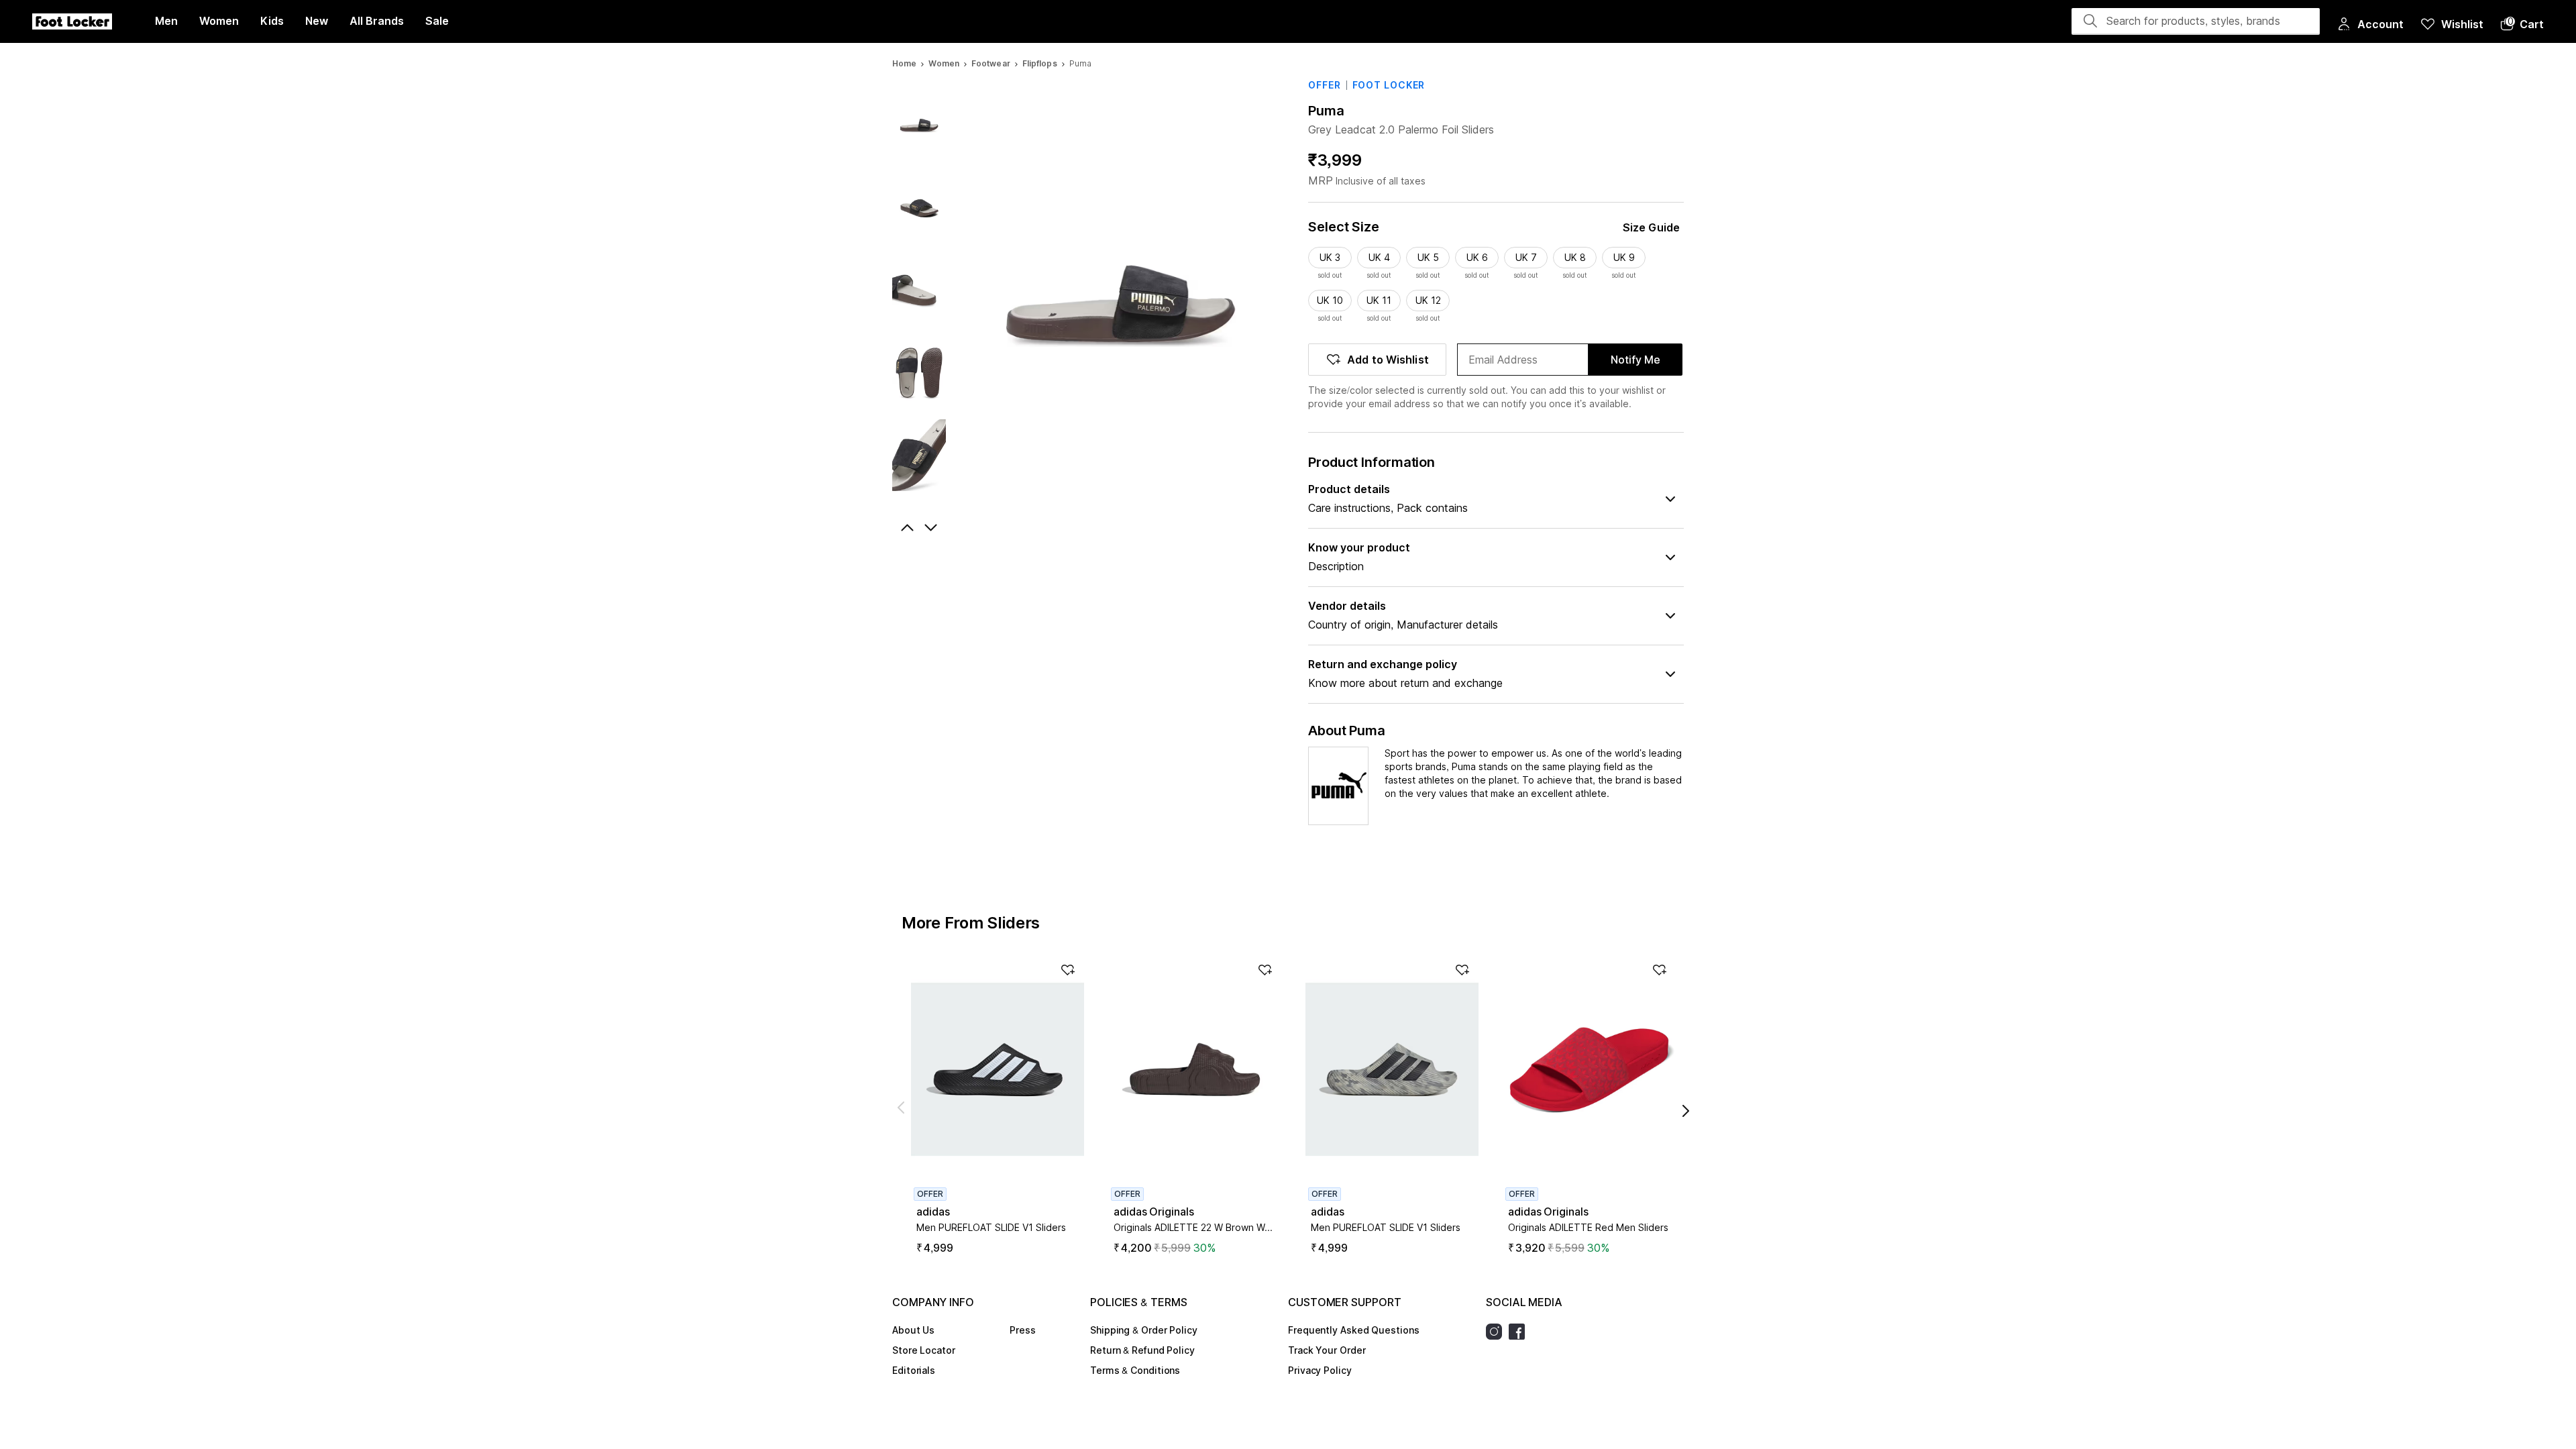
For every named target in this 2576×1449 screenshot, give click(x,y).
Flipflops (1040, 63)
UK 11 (1379, 300)
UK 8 (1575, 257)
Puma (1326, 111)
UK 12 (1428, 300)
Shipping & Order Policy (1144, 1330)
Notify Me (1635, 360)
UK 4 (1379, 257)
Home (904, 63)
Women (944, 63)
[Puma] (1338, 786)
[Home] (72, 21)
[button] (2522, 24)
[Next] (932, 528)
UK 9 (1624, 257)
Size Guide (1651, 227)
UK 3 (1330, 257)
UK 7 (1526, 257)
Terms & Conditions (1135, 1370)
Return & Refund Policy (1142, 1350)
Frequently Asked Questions (1353, 1330)
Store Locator (924, 1350)
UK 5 (1428, 257)
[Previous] (906, 528)
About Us (913, 1330)
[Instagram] (1497, 1332)
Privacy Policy (1320, 1370)
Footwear (991, 63)
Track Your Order (1327, 1350)
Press (1023, 1330)
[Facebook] (1520, 1332)
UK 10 (1330, 300)
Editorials (914, 1370)
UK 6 (1477, 257)
